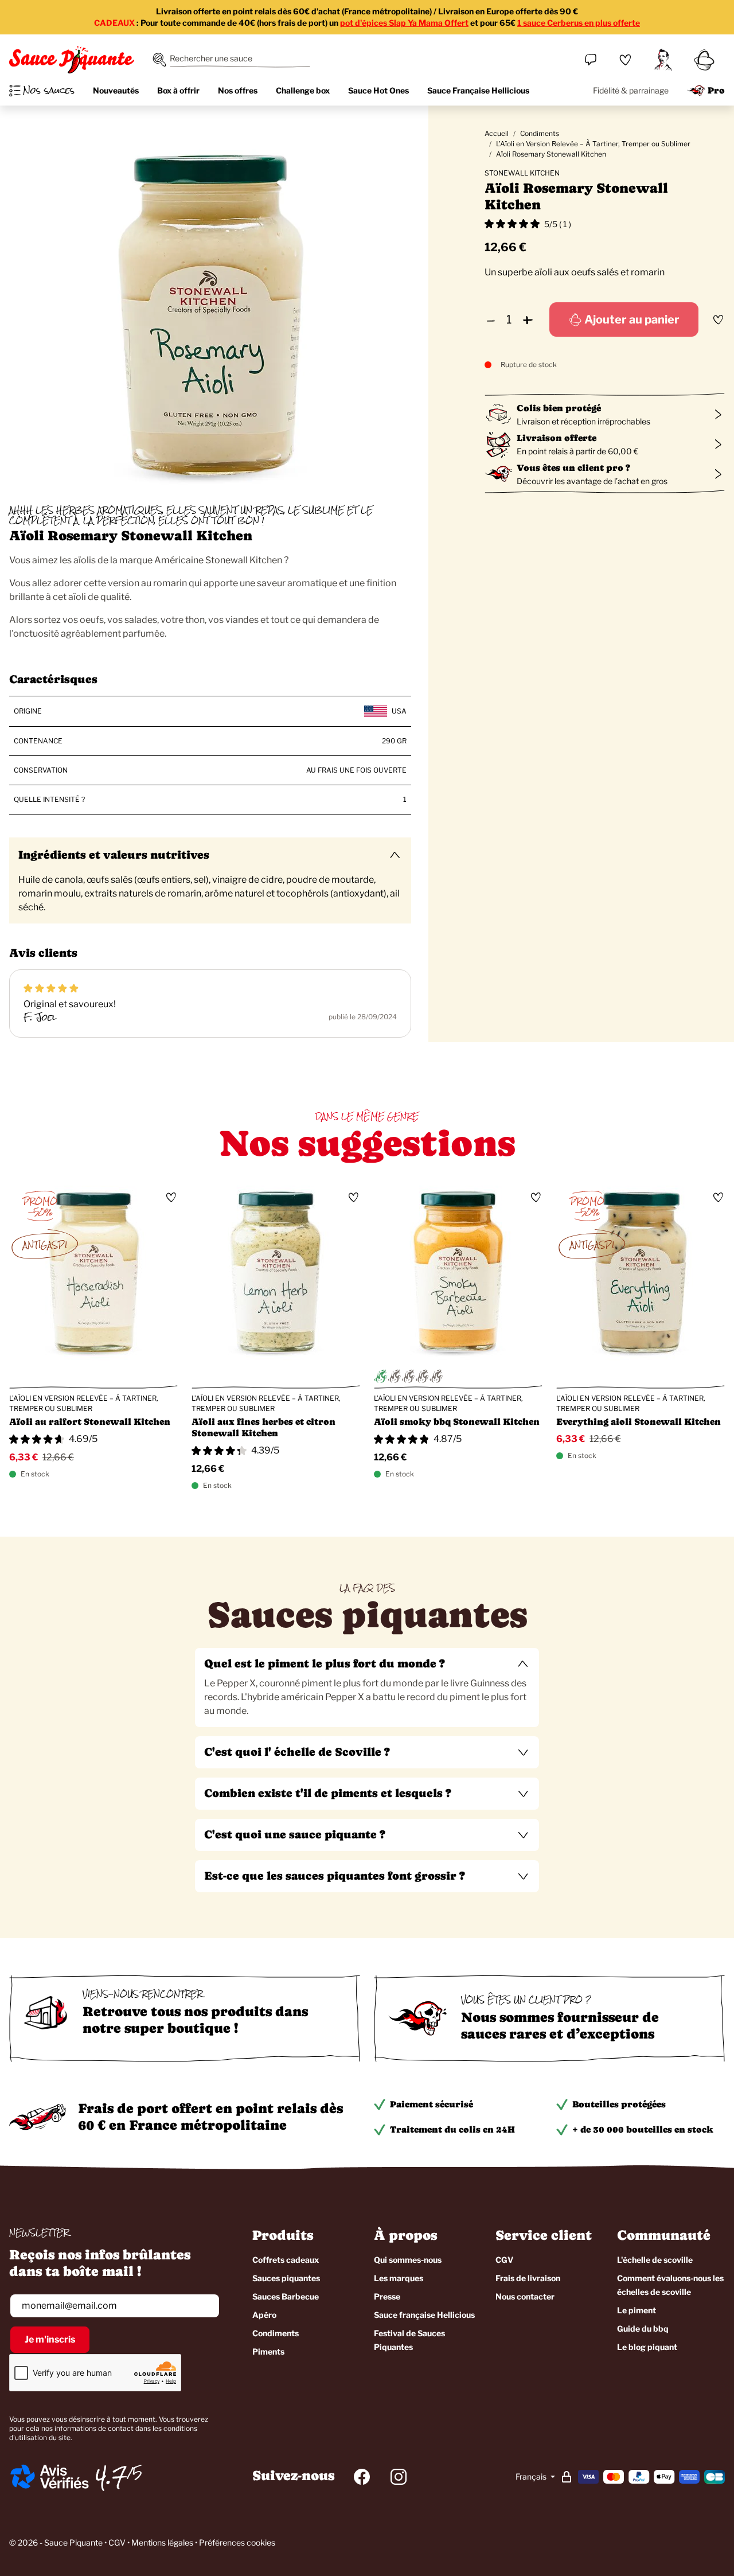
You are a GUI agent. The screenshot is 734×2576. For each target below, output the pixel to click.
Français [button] (532, 2476)
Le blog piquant (647, 2347)
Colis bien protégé (559, 408)
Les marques (399, 2278)
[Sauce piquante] (72, 60)
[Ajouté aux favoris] (718, 319)
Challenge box (303, 90)
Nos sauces (49, 91)
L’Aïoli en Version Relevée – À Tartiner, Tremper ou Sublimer (593, 144)
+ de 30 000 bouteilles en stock (643, 2129)
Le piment (637, 2310)
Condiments (540, 133)
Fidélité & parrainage (631, 90)
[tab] (367, 1688)
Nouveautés (116, 90)
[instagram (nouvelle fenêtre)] (399, 2477)
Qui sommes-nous (408, 2260)
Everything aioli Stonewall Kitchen (639, 1422)
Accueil (497, 133)
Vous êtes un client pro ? (573, 468)
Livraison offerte (557, 438)
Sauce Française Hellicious (478, 90)
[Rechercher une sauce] (159, 60)
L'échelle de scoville (655, 2260)
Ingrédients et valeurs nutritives (114, 855)
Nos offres (238, 90)
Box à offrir (178, 90)
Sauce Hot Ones (378, 90)
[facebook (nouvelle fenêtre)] (362, 2477)
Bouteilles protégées (619, 2104)
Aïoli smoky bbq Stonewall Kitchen (457, 1422)
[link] (625, 60)
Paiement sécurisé (432, 2104)
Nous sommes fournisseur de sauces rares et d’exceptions (560, 2025)
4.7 (111, 2477)
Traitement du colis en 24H (452, 2129)
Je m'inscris (50, 2339)
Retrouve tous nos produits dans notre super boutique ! (195, 2020)
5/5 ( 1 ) (558, 224)
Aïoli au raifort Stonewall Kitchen (90, 1422)
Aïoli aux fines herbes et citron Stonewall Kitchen (263, 1427)
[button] (367, 1664)
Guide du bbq (643, 2328)
